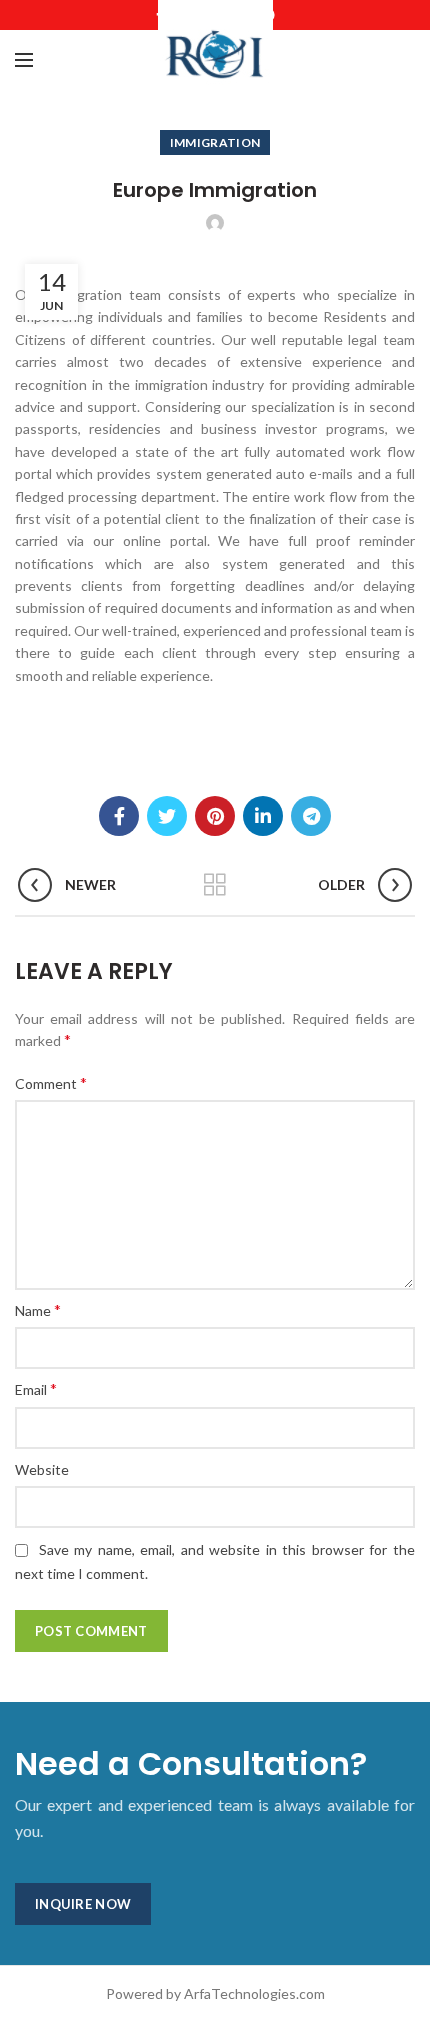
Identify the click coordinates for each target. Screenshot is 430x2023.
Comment (51, 1082)
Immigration (215, 142)
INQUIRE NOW (83, 1904)
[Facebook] (119, 816)
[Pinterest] (215, 816)
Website (42, 1469)
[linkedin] (263, 816)
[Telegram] (311, 816)
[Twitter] (167, 816)
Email (36, 1388)
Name (38, 1309)
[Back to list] (215, 885)
